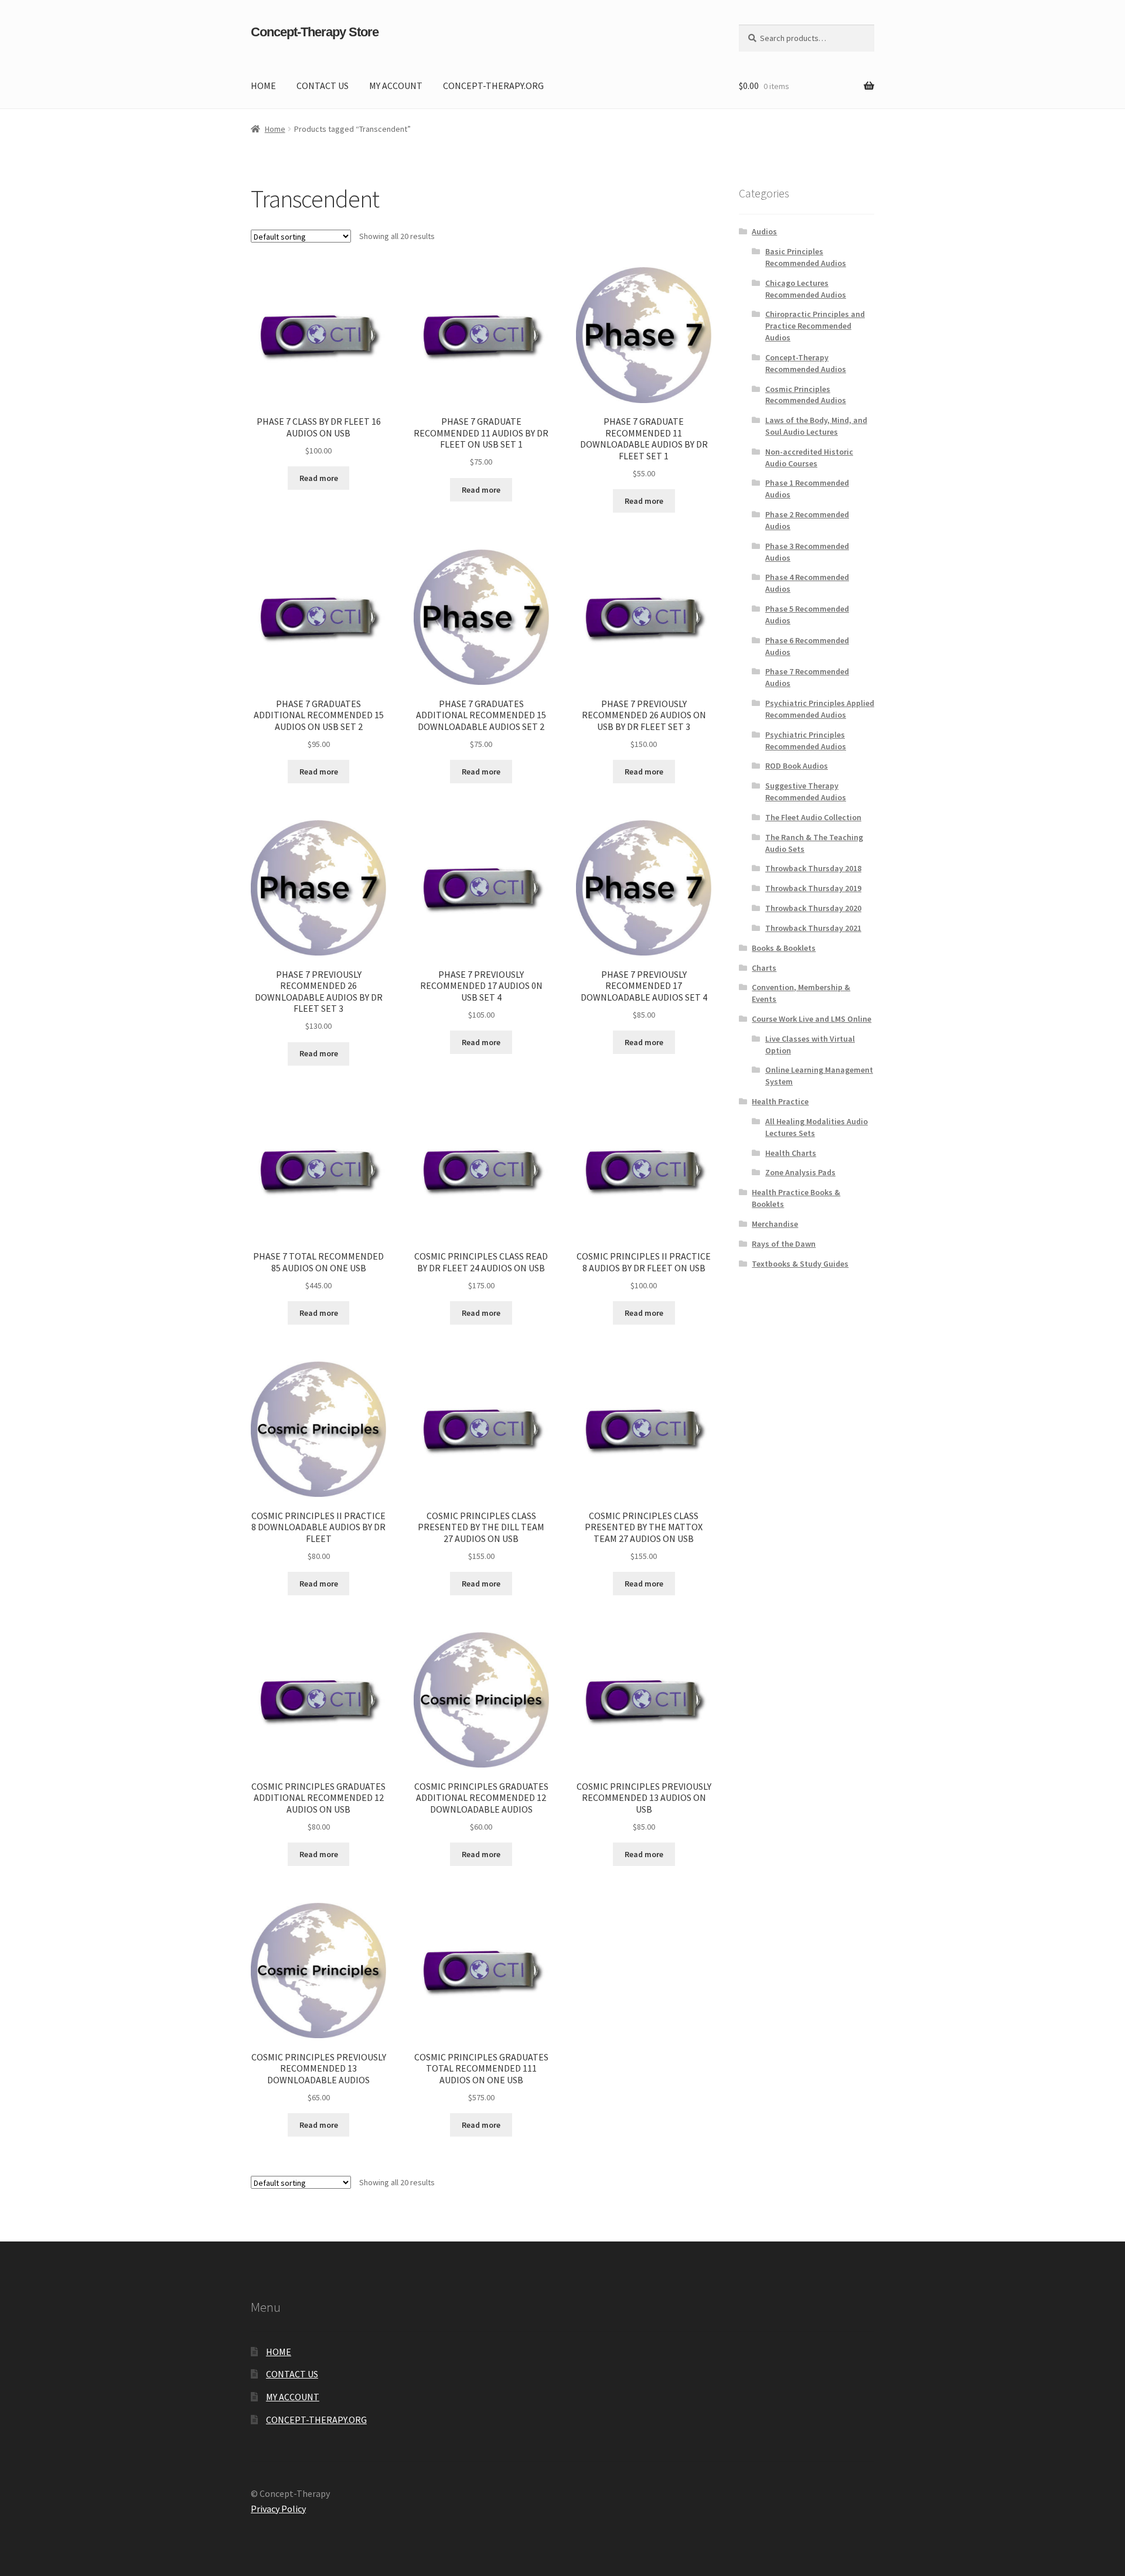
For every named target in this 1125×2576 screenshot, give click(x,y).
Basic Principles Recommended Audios (806, 257)
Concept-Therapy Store (315, 32)
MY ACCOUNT (396, 86)
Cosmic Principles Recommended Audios (806, 395)
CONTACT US (323, 86)
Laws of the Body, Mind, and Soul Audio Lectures (816, 426)
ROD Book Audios (797, 766)
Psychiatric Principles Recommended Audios (806, 741)
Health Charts (791, 1153)
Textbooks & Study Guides (800, 1264)
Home (275, 129)
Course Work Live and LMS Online (812, 1019)
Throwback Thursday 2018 (813, 868)
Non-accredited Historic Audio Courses (809, 458)
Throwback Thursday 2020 (813, 908)
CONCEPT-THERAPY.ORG (493, 86)
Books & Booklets (784, 948)
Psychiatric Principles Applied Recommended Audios (820, 709)
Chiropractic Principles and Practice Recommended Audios (815, 326)
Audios (764, 231)
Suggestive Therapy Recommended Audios (806, 791)
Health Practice (780, 1101)
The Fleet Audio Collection (813, 817)
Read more (319, 478)
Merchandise (775, 1224)
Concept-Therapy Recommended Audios (806, 363)
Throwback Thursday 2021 (813, 928)
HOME (263, 86)
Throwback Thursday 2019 (813, 888)
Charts (764, 968)
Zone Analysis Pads (800, 1172)
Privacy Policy (278, 2509)
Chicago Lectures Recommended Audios (806, 289)
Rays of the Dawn (784, 1244)
